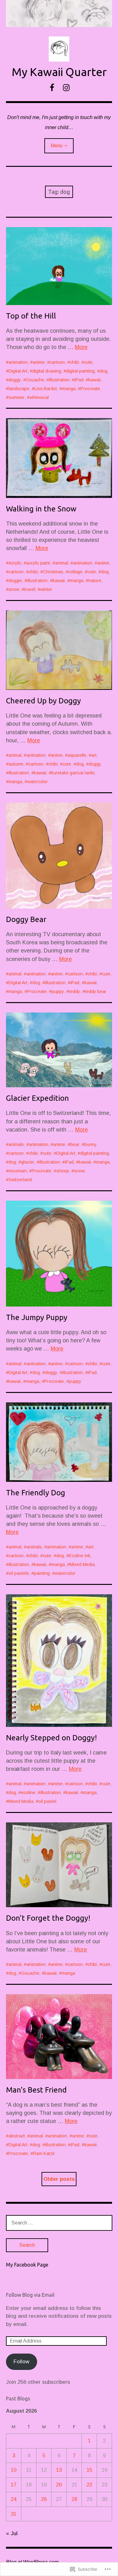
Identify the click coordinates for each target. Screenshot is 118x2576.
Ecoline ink (80, 1556)
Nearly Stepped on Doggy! (51, 1738)
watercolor (37, 782)
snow (14, 589)
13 (59, 2470)
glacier (28, 1162)
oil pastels (19, 1573)
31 (14, 2514)
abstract (17, 2136)
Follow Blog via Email (30, 2295)
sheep (63, 1171)
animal (62, 563)
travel (30, 589)
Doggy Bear (26, 919)
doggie (15, 581)
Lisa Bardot (46, 389)
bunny (90, 1144)
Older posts (59, 2179)
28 (74, 2499)
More (81, 347)
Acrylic (15, 563)
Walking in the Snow (41, 509)
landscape (19, 389)
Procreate (90, 389)
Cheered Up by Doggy (43, 701)
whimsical (39, 397)
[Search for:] (59, 2223)
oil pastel (47, 1801)
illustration (59, 380)
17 (14, 2485)
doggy (15, 380)
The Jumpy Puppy (37, 1317)
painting (42, 1573)
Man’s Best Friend (36, 2090)
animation (18, 362)
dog (104, 371)
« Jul (12, 2533)
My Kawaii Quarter (59, 72)
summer (17, 397)
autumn (16, 764)
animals (16, 1144)
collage (75, 572)
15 (89, 2470)
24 (14, 2499)
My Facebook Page (27, 2265)
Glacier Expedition (37, 1098)
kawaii (95, 380)
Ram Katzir (44, 2153)
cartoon (57, 362)
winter (46, 589)
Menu (57, 146)
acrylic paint (38, 563)
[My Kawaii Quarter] (59, 14)
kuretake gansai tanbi (73, 773)
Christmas (53, 572)
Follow (21, 2362)
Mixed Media (82, 1564)
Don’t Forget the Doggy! (48, 1918)
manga (69, 389)
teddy (74, 991)
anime (39, 362)
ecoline (28, 1793)
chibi (74, 362)
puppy (58, 991)
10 (14, 2470)
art (94, 755)
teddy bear (96, 991)
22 (89, 2485)
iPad (79, 380)
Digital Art (18, 371)
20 (59, 2485)
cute (88, 362)
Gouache (35, 380)
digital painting (80, 371)
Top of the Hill (31, 316)
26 (44, 2499)
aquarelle (77, 755)
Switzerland (20, 1180)
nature (95, 581)
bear (75, 1144)
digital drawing (47, 371)
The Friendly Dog (36, 1493)
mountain (18, 1171)
